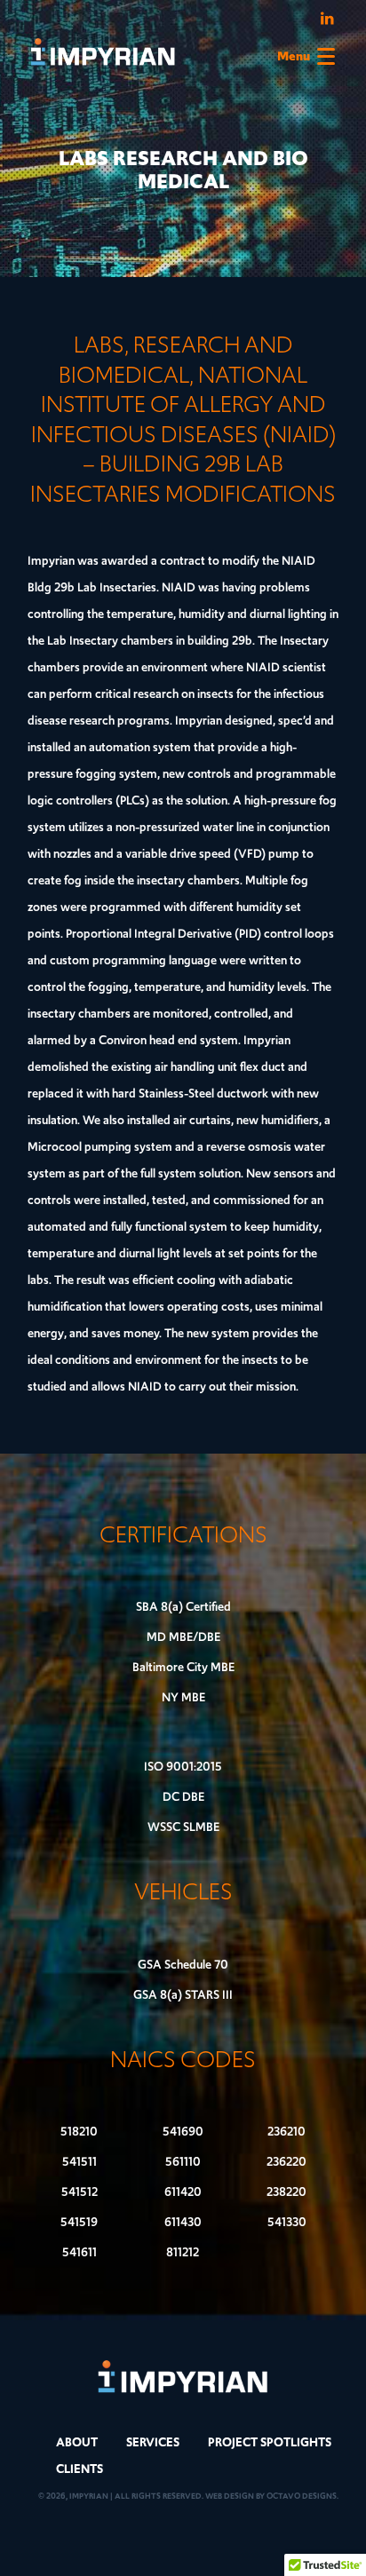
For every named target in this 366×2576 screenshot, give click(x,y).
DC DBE (183, 1797)
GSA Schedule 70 (183, 1965)
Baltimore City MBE (183, 1667)
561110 (183, 2162)
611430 (183, 2222)
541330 (287, 2222)
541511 (80, 2162)
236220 (286, 2162)
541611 (80, 2252)
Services (153, 2442)
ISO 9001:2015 (183, 1767)
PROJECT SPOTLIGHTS (270, 2442)
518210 (79, 2132)
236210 (286, 2132)
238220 (286, 2192)
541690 (183, 2132)
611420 (183, 2192)
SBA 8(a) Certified (183, 1607)
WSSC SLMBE (183, 1827)
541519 (79, 2222)
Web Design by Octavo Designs (271, 2496)
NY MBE (183, 1697)
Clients (80, 2469)
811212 (183, 2252)
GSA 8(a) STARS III (183, 1995)
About (77, 2442)
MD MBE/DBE (183, 1637)
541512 (80, 2192)
